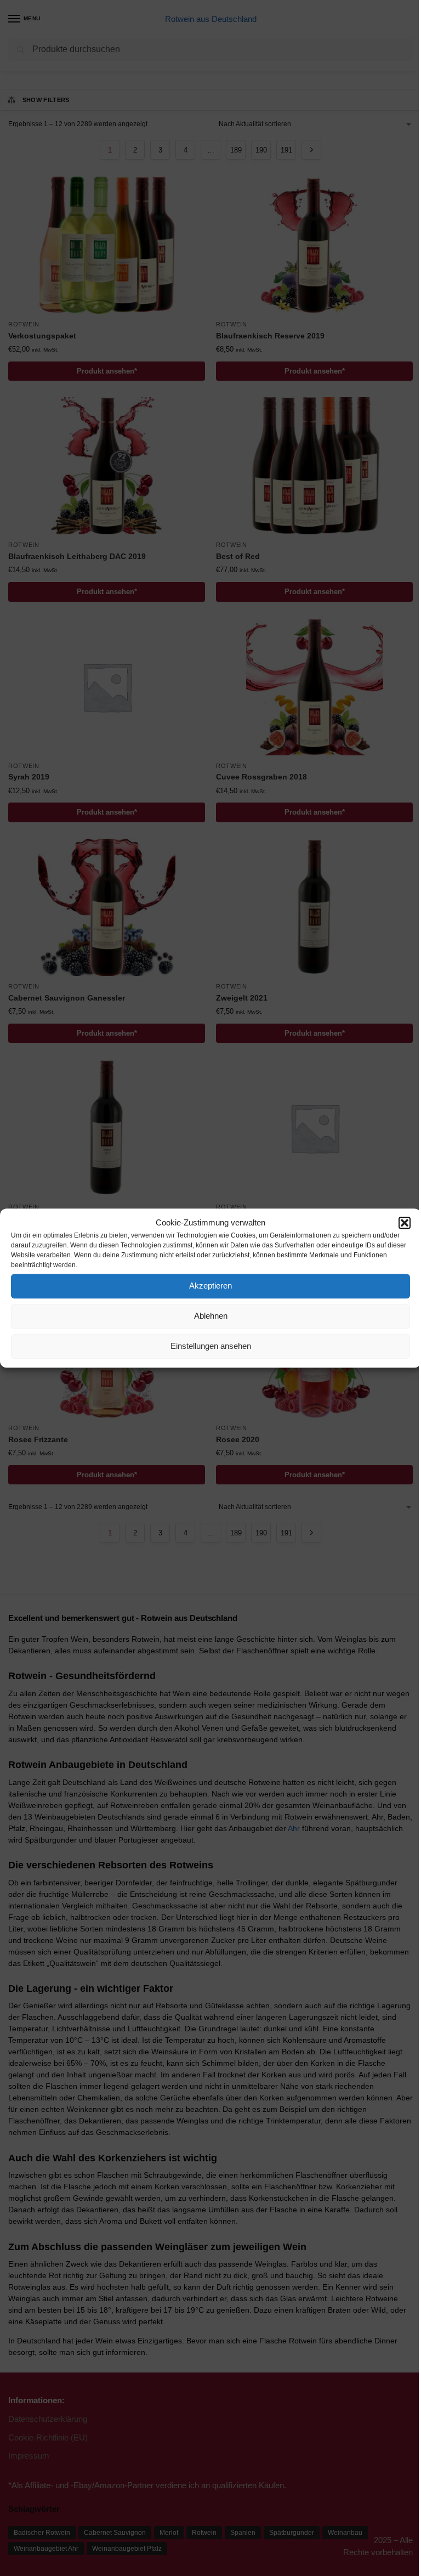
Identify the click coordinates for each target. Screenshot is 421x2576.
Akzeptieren (210, 1286)
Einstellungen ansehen (211, 1346)
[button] (405, 1223)
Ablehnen (211, 1316)
